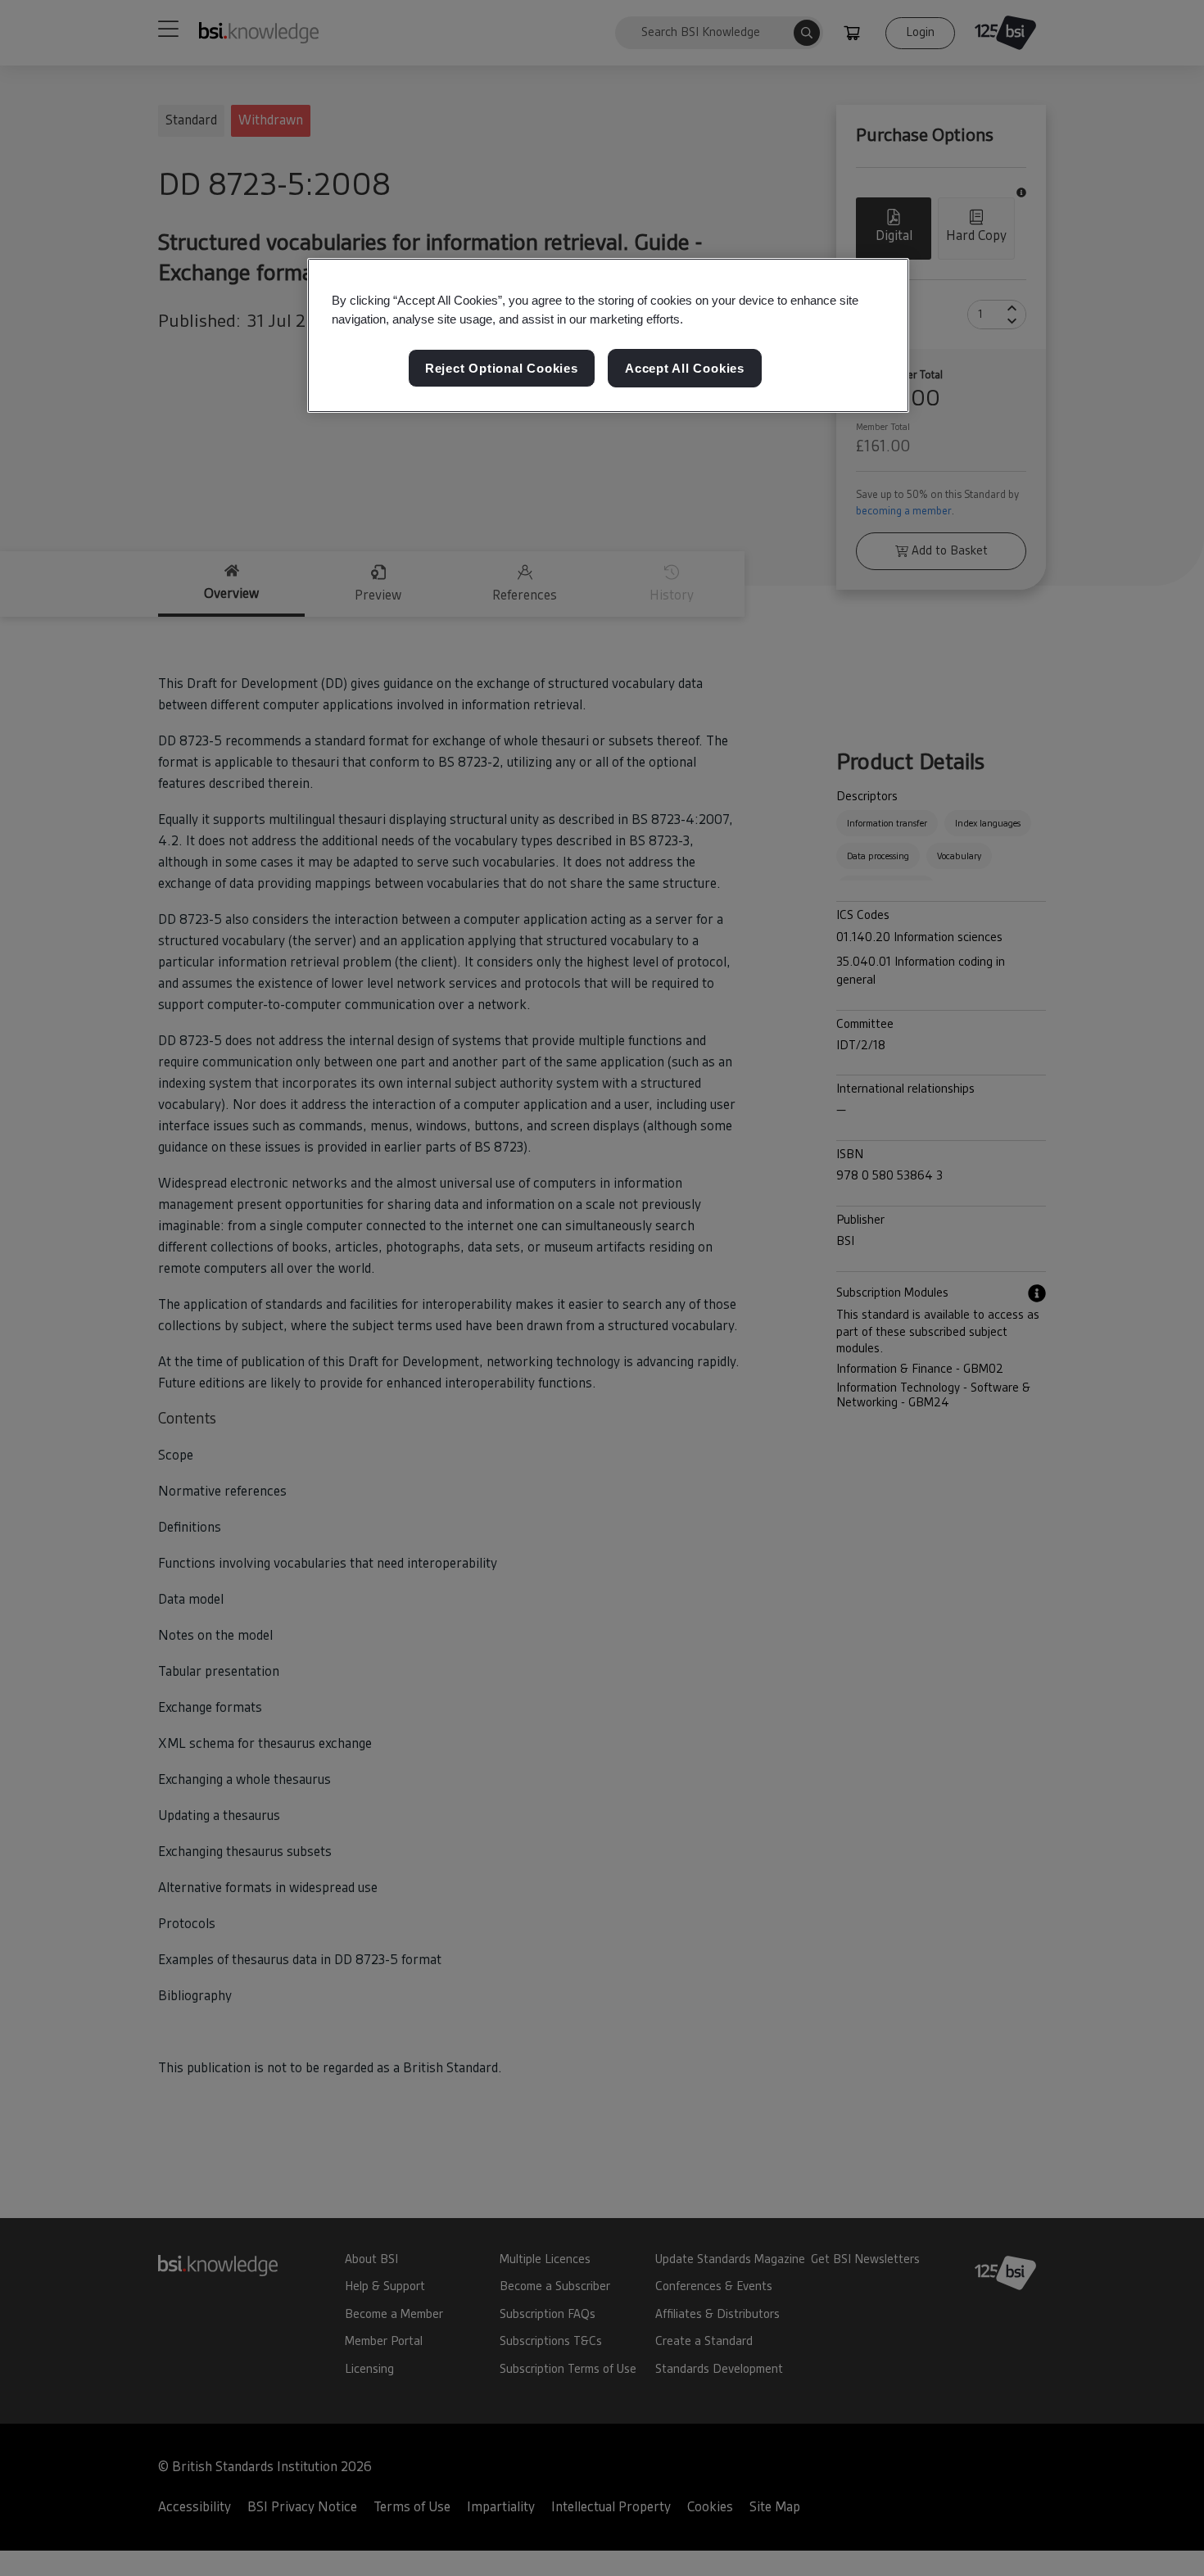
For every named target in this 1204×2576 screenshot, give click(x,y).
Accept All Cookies (685, 368)
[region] (608, 336)
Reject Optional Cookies (502, 368)
